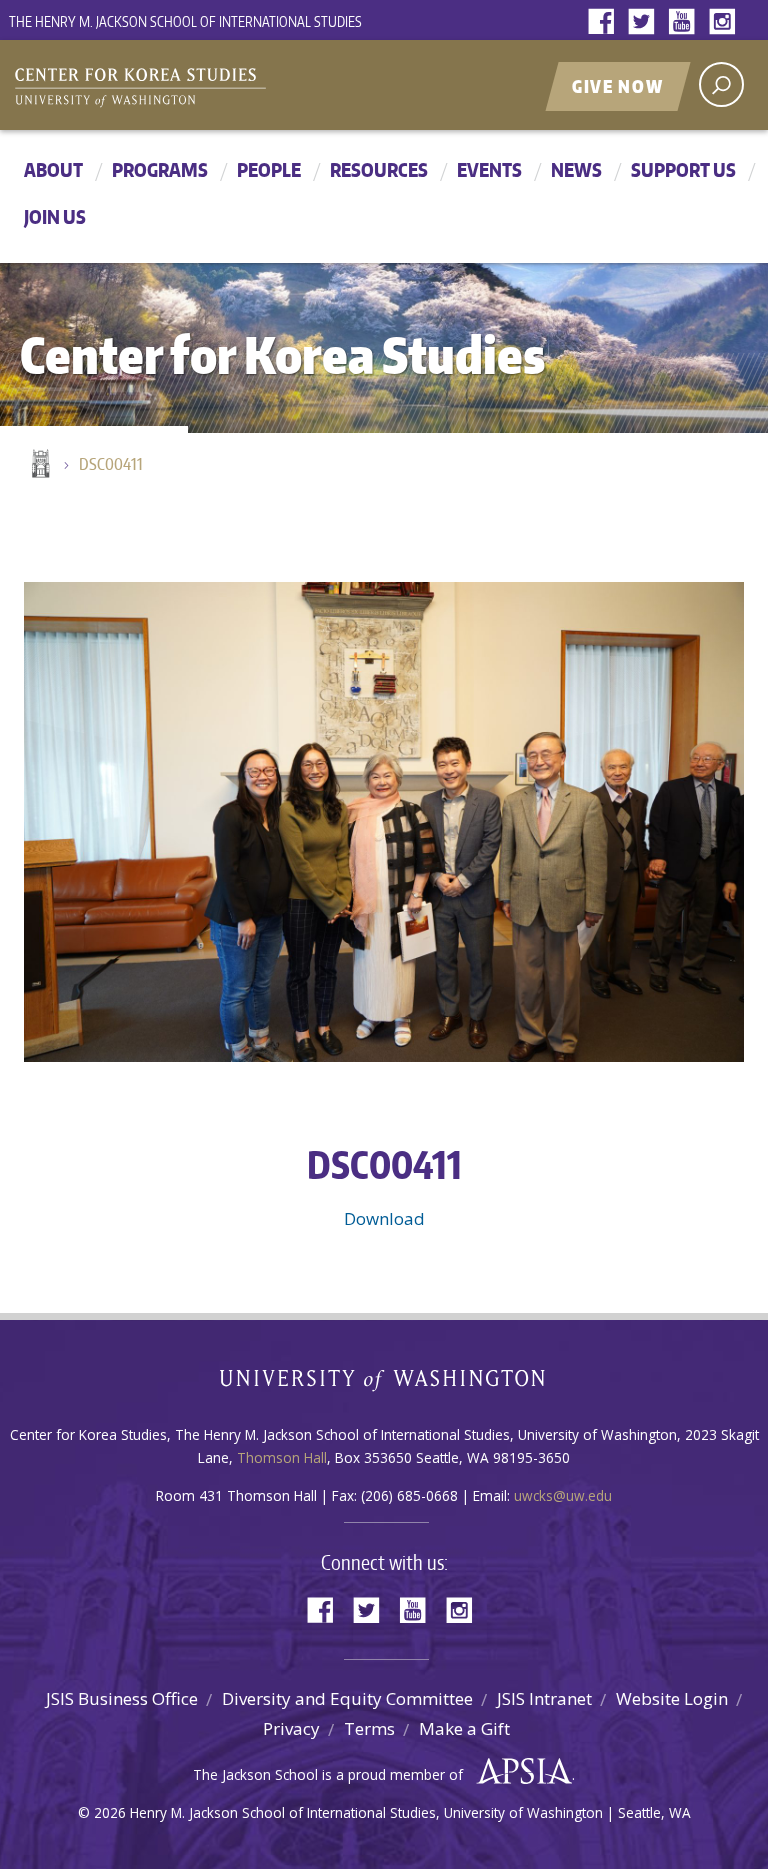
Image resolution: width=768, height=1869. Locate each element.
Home (39, 465)
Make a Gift (464, 1728)
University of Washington (384, 1384)
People (269, 169)
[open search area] (721, 84)
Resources (379, 169)
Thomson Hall (282, 1457)
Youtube (686, 22)
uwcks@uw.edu (563, 1495)
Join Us (55, 216)
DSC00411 (111, 464)
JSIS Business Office (122, 1698)
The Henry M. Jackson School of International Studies (185, 21)
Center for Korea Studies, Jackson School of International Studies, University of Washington (259, 87)
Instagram (726, 22)
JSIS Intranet (544, 1698)
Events (489, 169)
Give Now (618, 86)
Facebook (606, 22)
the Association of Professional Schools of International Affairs (519, 1772)
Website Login (672, 1698)
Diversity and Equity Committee (347, 1698)
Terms (369, 1728)
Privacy (291, 1728)
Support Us (683, 169)
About (53, 169)
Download (384, 1218)
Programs (160, 169)
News (576, 169)
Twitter (646, 22)
